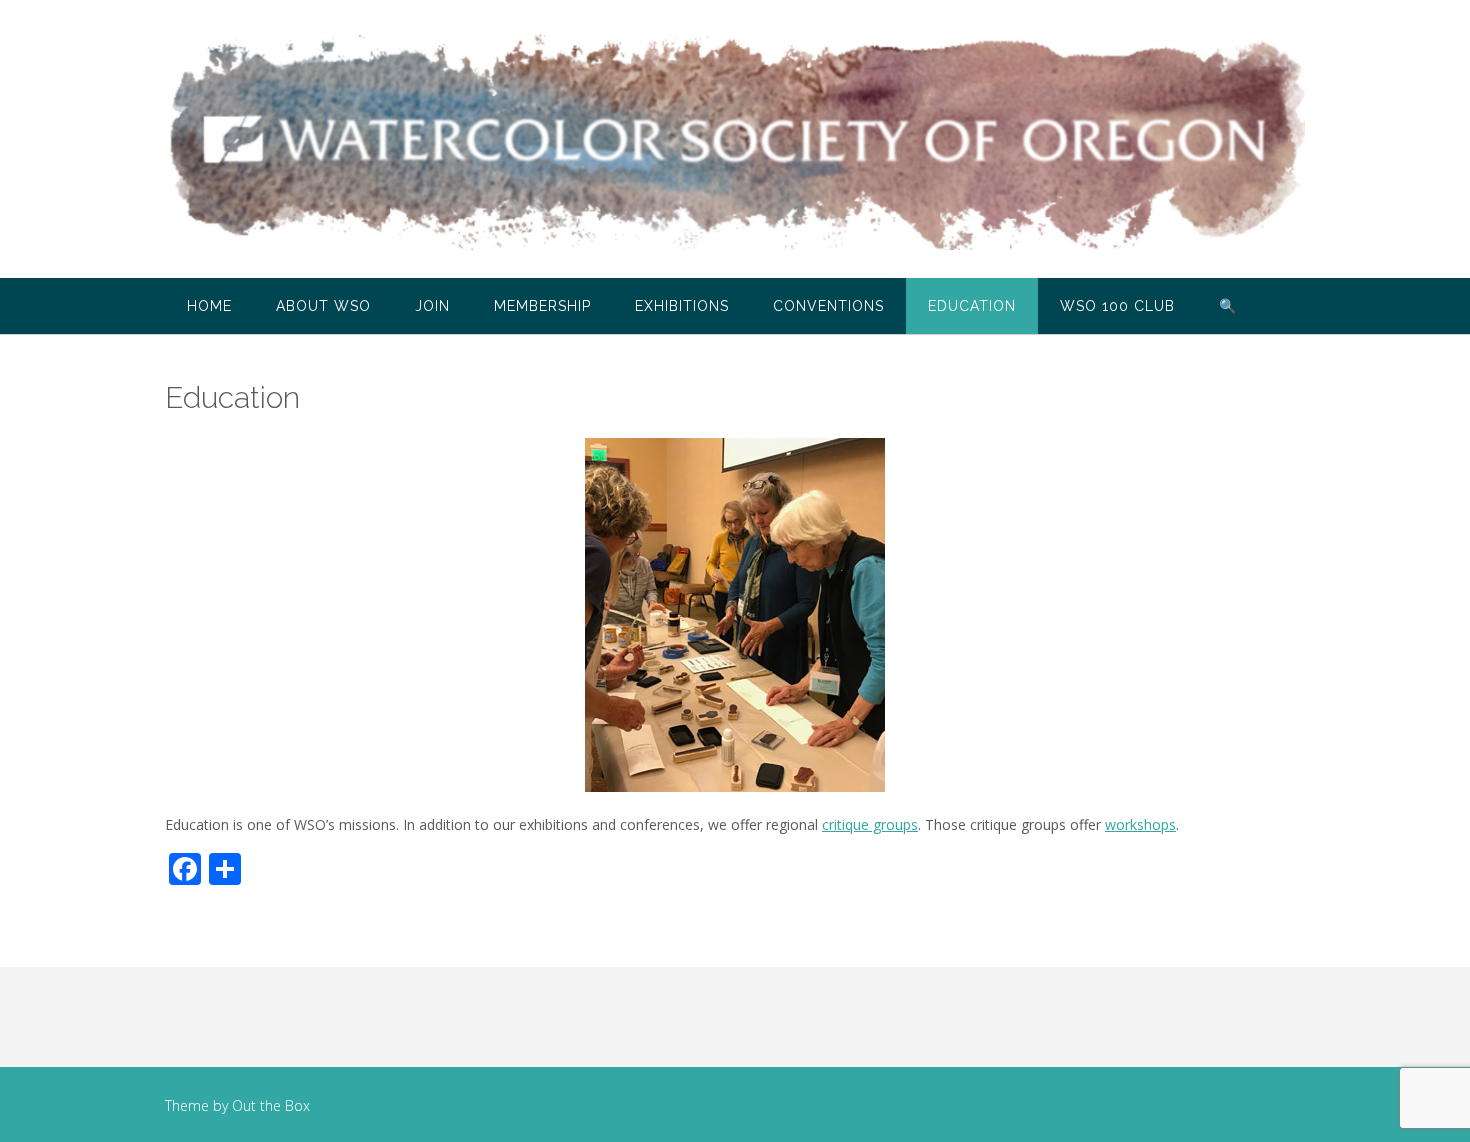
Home (209, 306)
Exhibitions (682, 306)
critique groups (870, 824)
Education (972, 306)
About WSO (323, 306)
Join (432, 306)
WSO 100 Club (1117, 306)
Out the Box (271, 1105)
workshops (1140, 824)
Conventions (828, 306)
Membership (542, 306)
